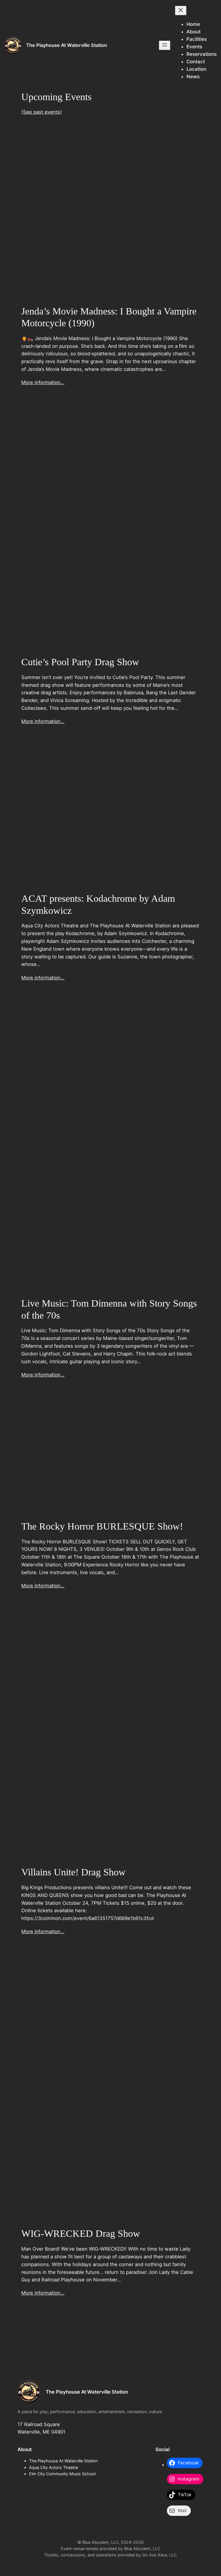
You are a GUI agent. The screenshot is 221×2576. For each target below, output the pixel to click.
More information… (43, 382)
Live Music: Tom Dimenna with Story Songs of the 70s (109, 1309)
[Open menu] (165, 45)
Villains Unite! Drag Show (74, 1872)
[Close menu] (181, 11)
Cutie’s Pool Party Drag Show (80, 662)
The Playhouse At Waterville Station (67, 45)
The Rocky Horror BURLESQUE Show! (102, 1526)
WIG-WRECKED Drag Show (81, 2233)
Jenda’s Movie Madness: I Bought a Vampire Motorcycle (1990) (109, 317)
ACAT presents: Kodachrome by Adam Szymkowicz (98, 904)
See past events (42, 112)
